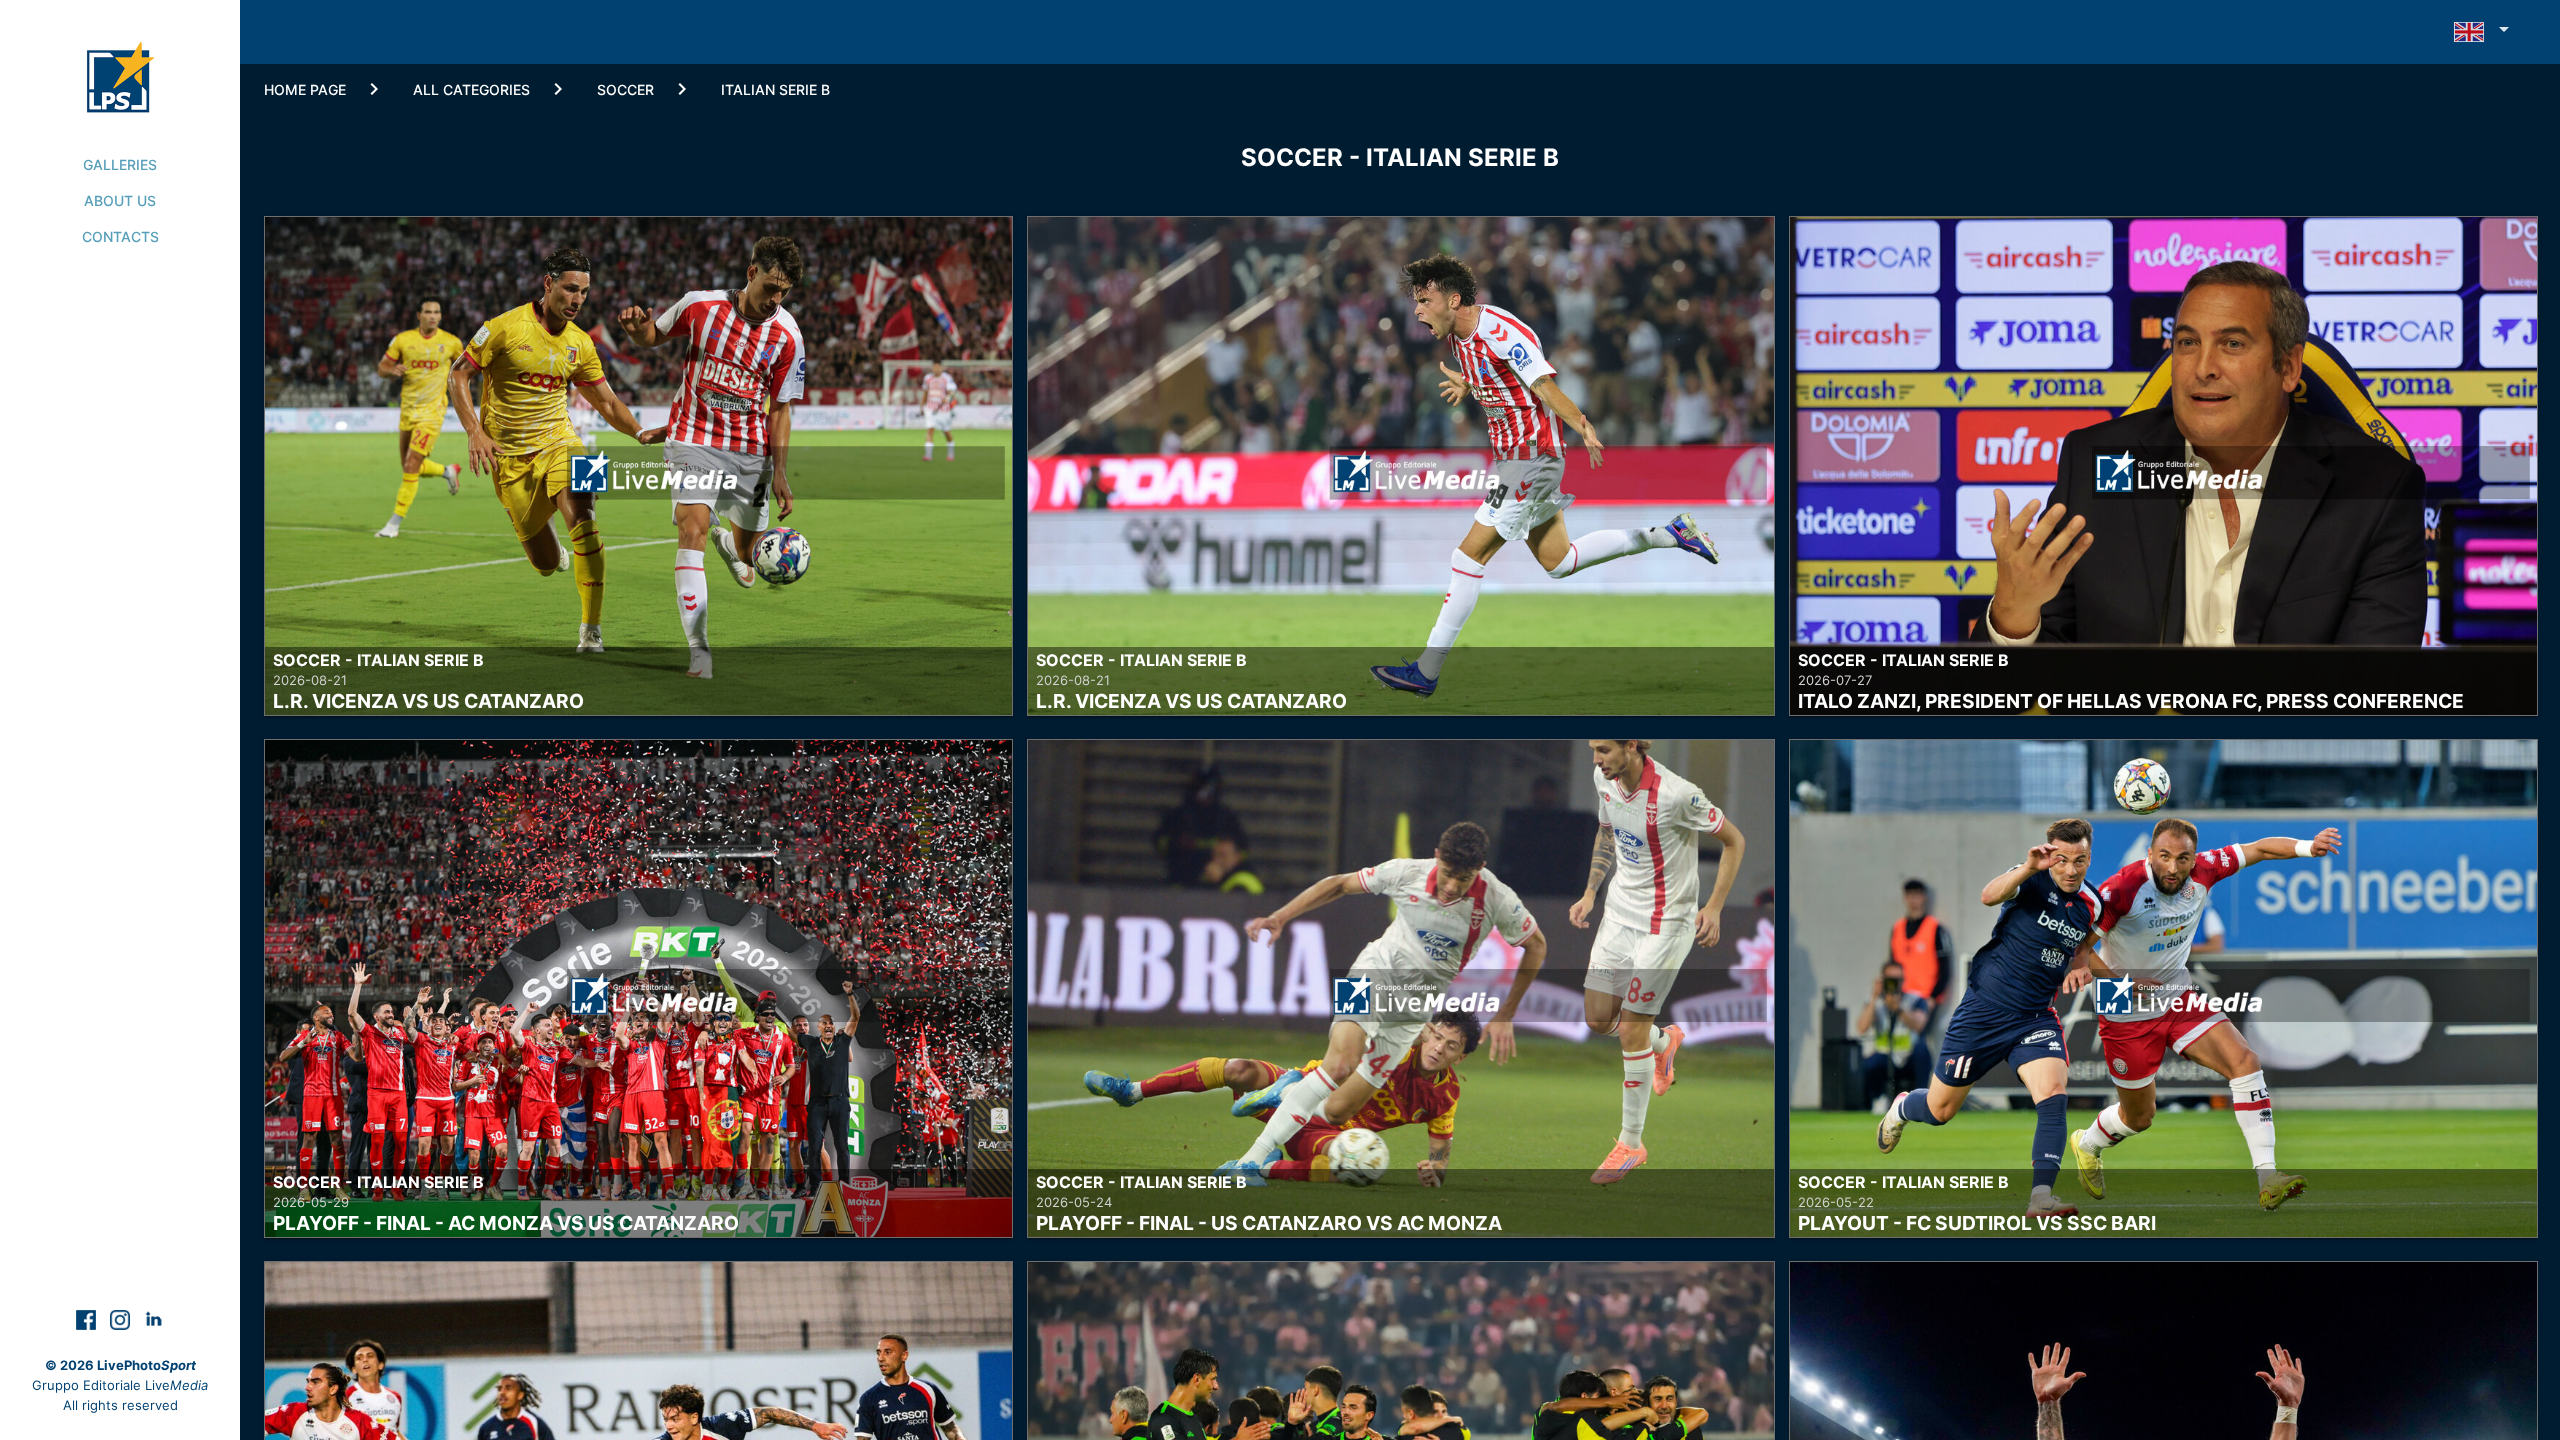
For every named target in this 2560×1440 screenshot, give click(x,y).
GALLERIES (120, 164)
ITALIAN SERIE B (775, 89)
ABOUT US (120, 200)
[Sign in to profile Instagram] (122, 1318)
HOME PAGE (305, 89)
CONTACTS (120, 236)
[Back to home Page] (120, 56)
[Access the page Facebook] (88, 1318)
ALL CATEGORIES (471, 89)
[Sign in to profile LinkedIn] (154, 1318)
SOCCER (625, 89)
